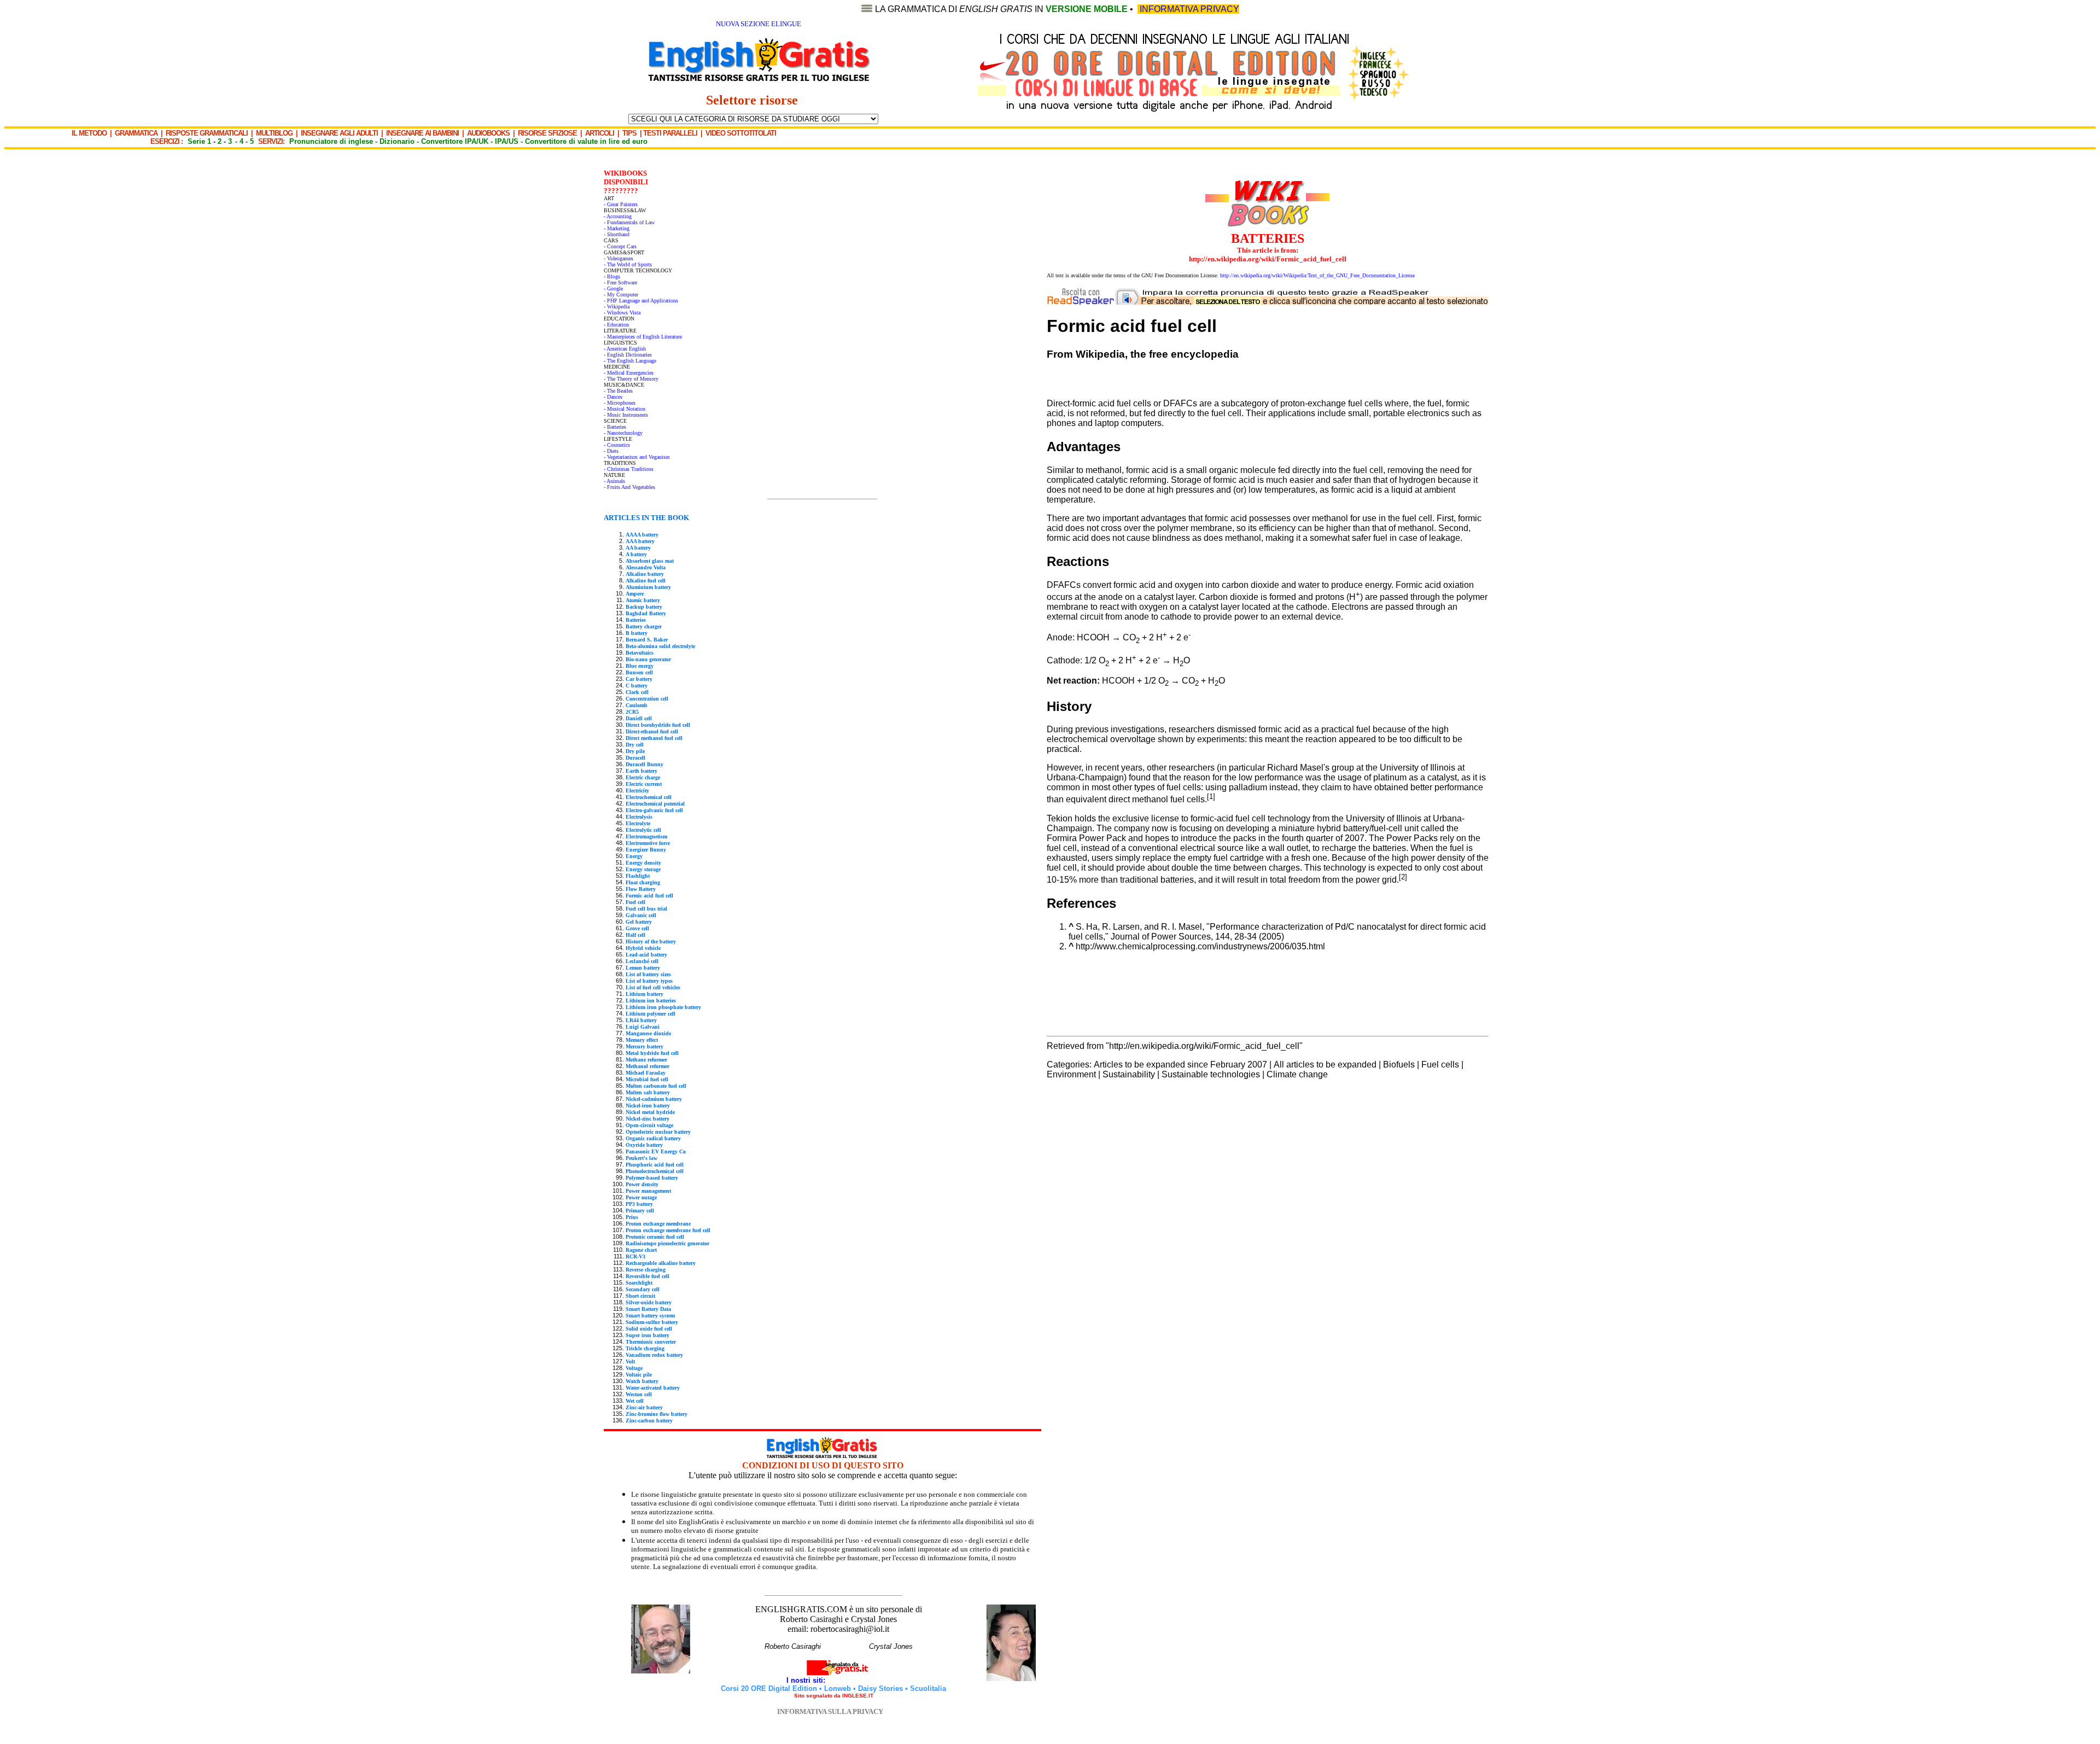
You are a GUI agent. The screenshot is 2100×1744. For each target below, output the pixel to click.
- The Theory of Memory (631, 379)
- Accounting (618, 216)
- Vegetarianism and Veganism (637, 457)
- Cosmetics (617, 445)
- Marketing (617, 228)
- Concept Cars (620, 246)
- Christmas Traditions (629, 469)
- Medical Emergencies (629, 373)
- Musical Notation (625, 409)
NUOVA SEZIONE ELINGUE (759, 24)
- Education (616, 325)
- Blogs (612, 276)
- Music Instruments (626, 415)
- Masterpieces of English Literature (643, 337)
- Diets (611, 451)
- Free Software (620, 282)
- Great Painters (621, 204)
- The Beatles (618, 391)
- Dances (613, 397)
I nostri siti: (807, 1680)
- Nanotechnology (623, 433)
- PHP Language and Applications (641, 301)
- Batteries (615, 427)
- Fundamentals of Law (629, 222)
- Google (613, 288)
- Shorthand (617, 234)
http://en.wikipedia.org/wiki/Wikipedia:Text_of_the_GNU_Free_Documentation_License (1317, 275)
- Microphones (620, 403)
